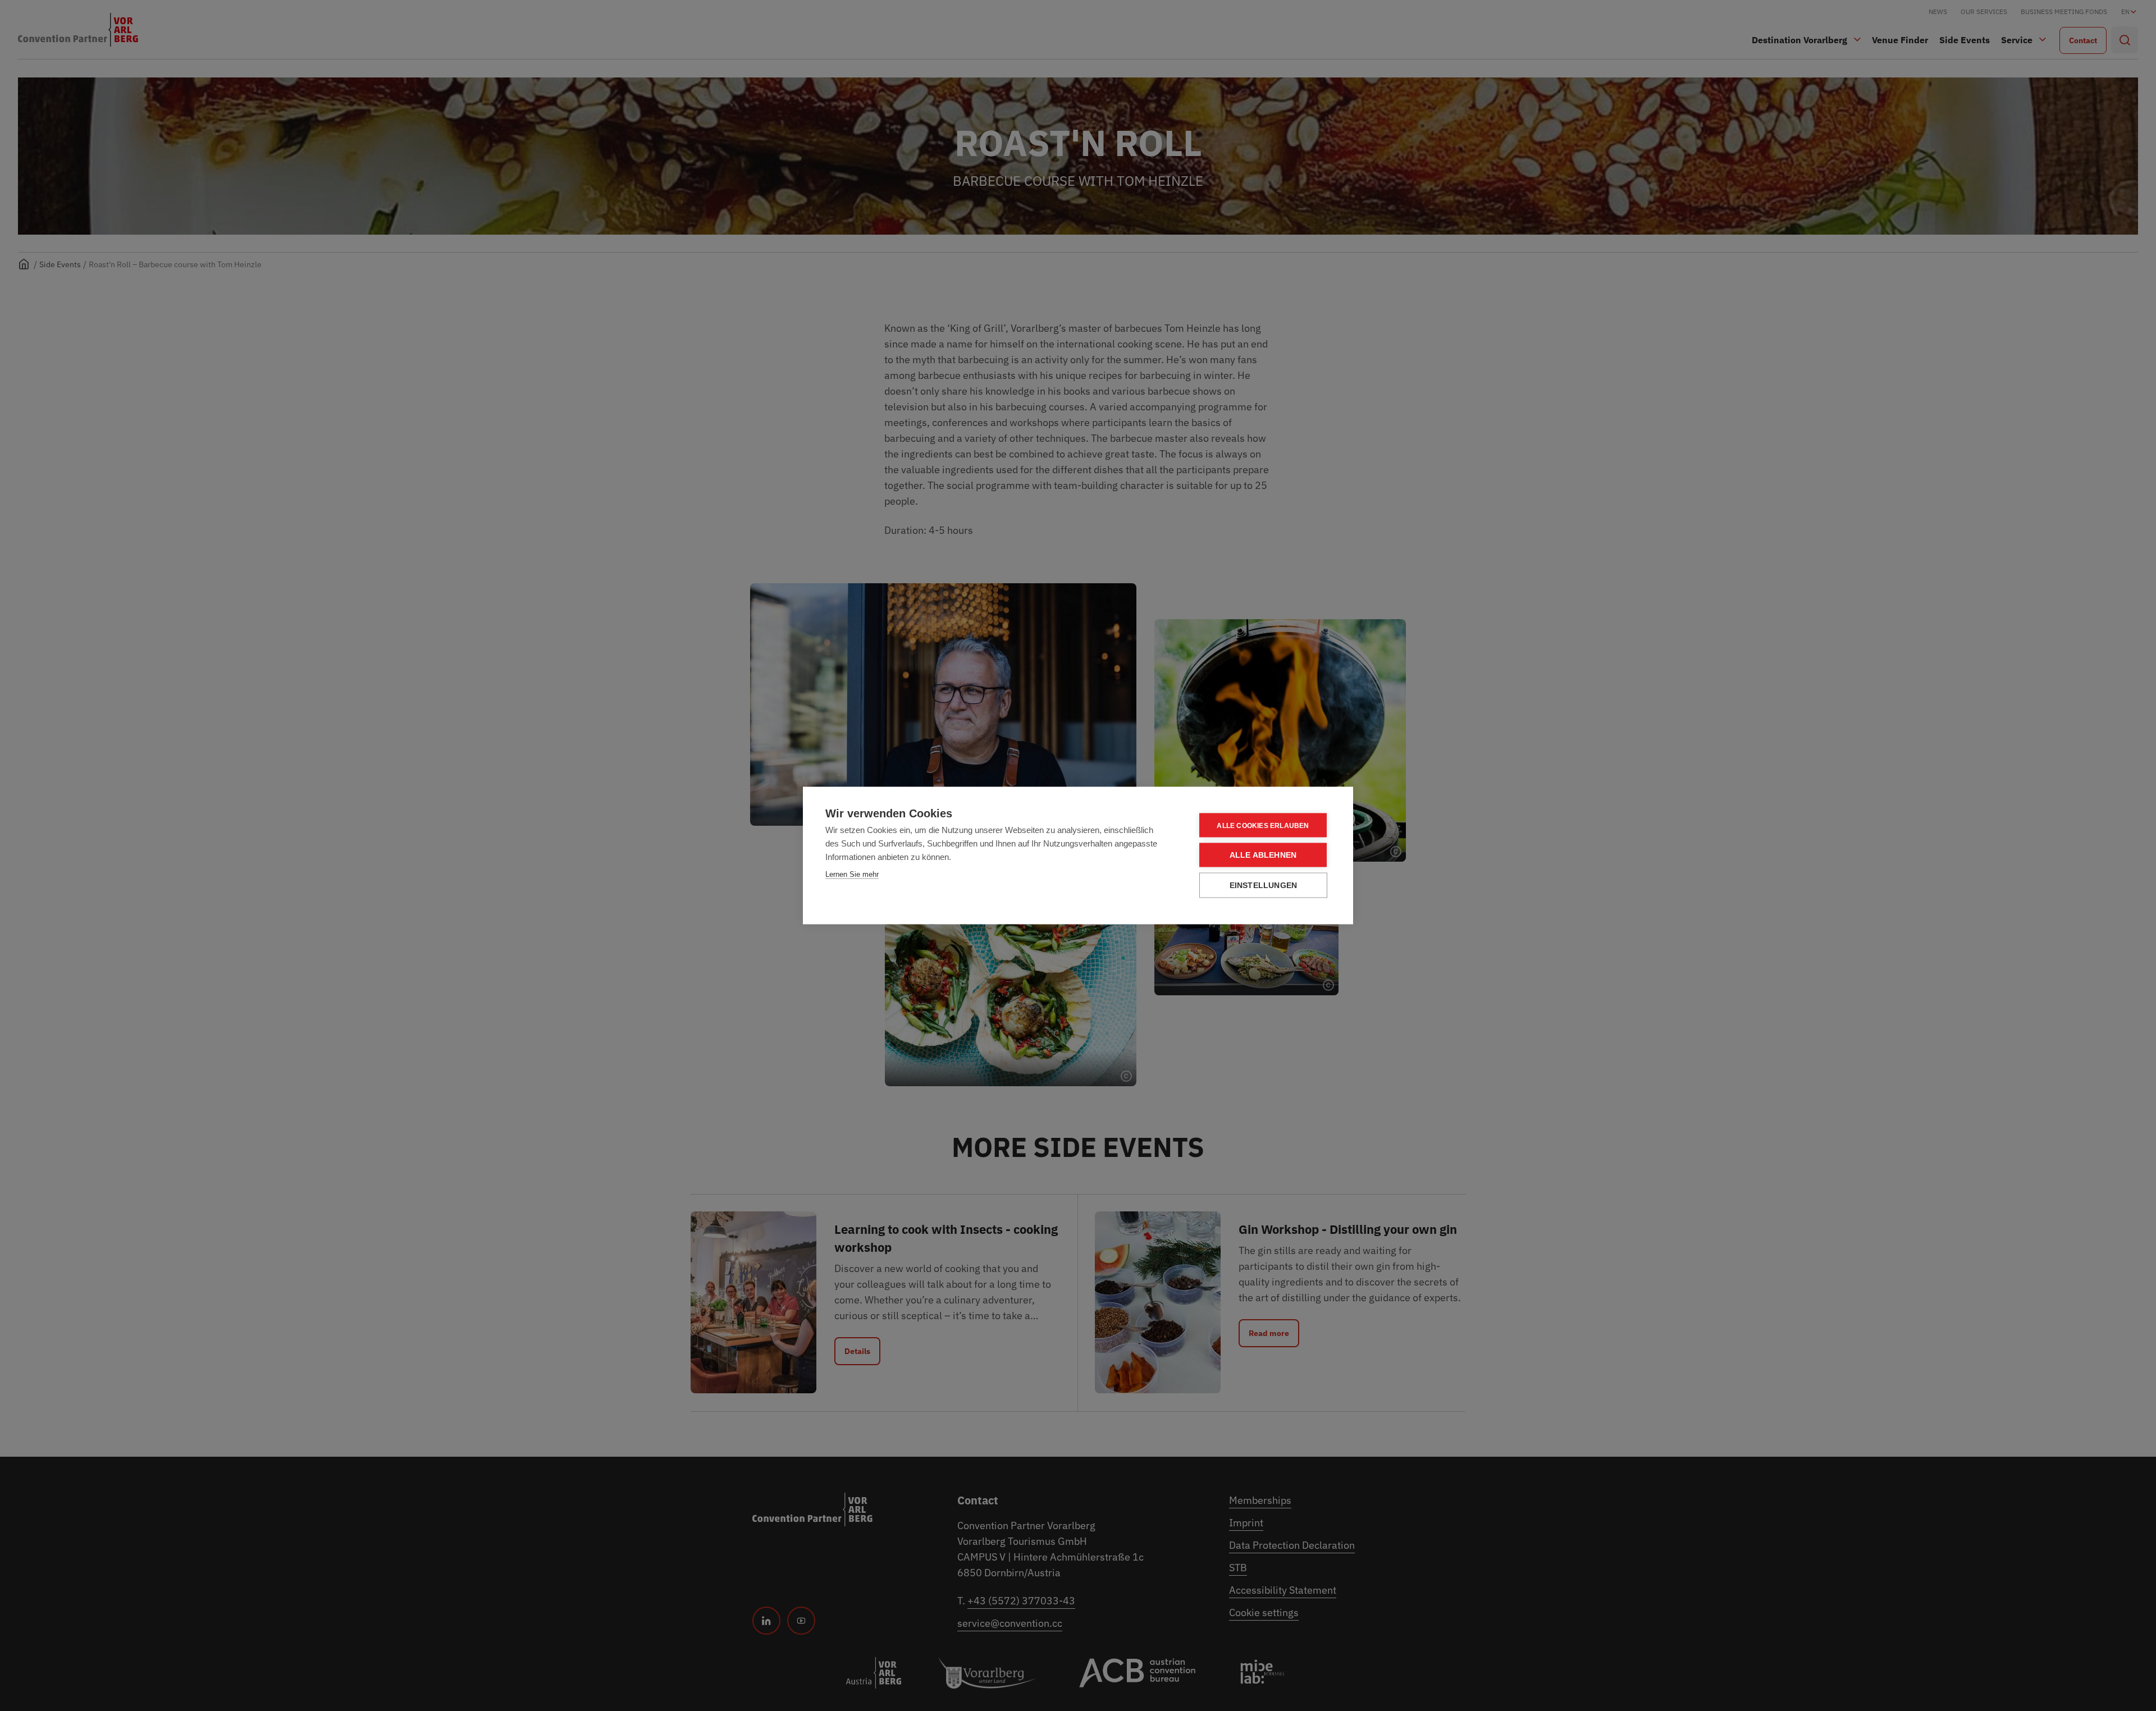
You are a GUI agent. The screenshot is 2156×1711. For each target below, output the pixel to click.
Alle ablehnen (1263, 855)
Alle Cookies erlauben (1263, 825)
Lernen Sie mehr (852, 874)
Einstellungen (1264, 886)
